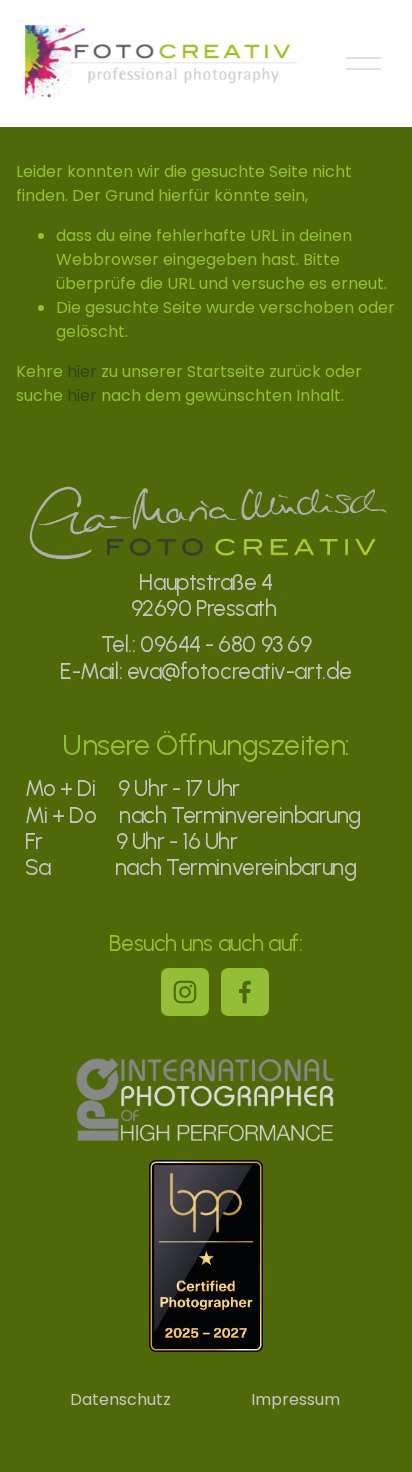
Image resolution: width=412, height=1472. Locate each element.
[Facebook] (245, 992)
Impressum (295, 1399)
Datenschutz (120, 1399)
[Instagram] (185, 992)
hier (82, 371)
